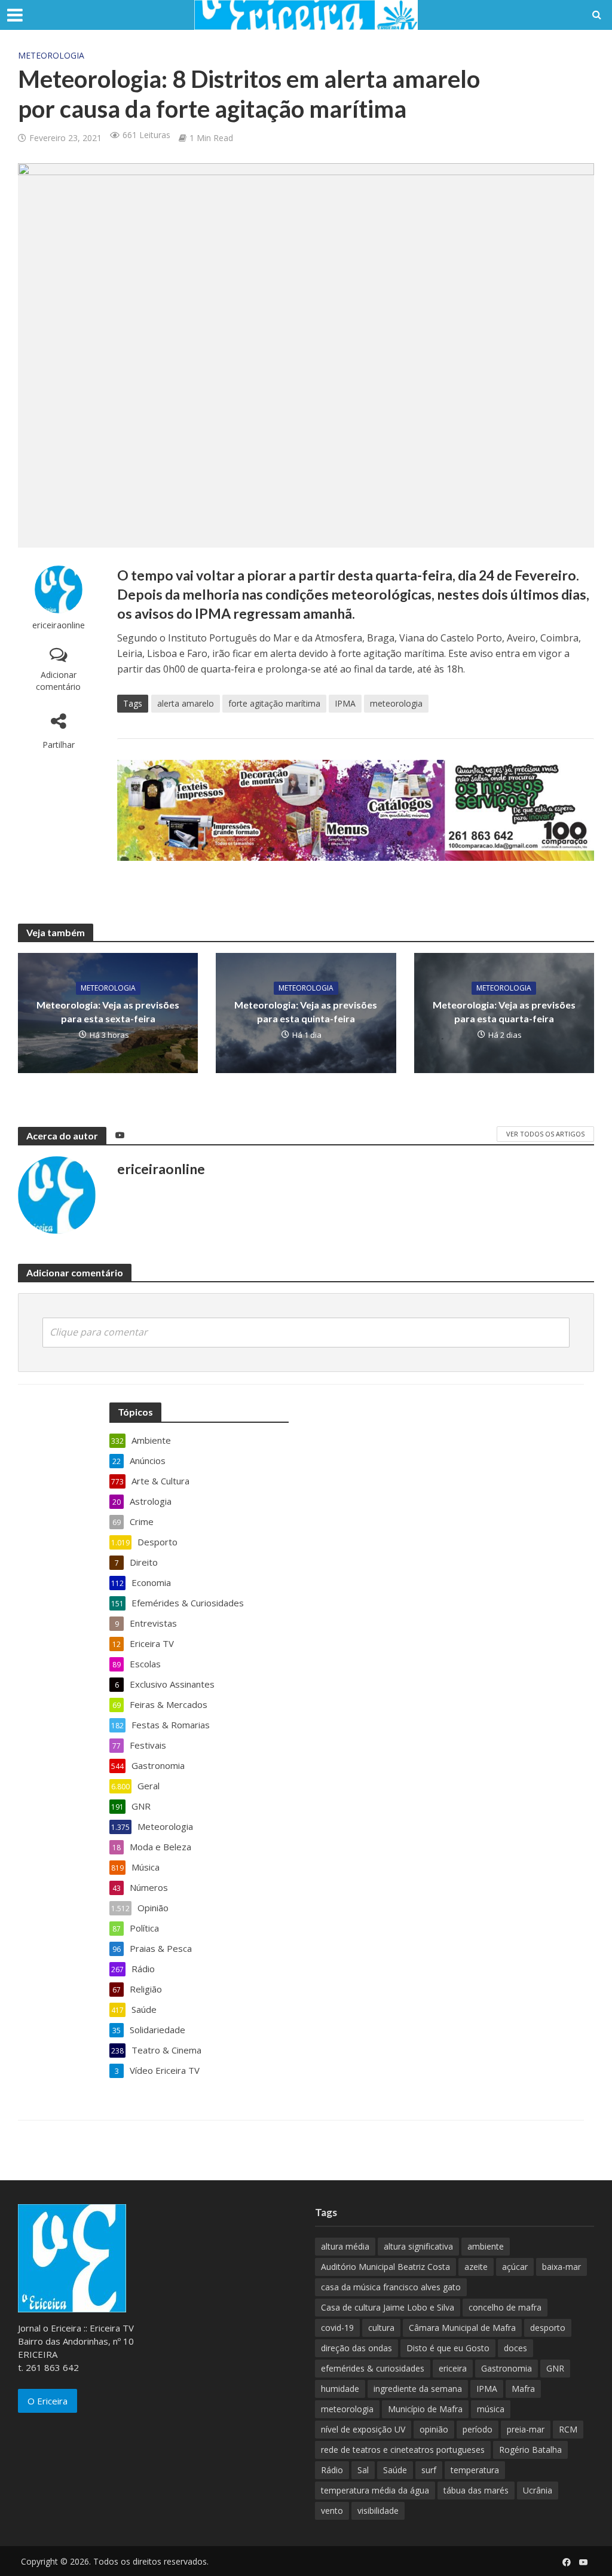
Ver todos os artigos (545, 1134)
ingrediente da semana (418, 2389)
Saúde (395, 2470)
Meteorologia (51, 55)
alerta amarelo (186, 703)
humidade (340, 2389)
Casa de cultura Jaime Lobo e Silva (388, 2307)
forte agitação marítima (274, 703)
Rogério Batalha (530, 2450)
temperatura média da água (375, 2490)
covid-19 (337, 2328)
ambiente (486, 2246)
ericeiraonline (59, 625)
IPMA (345, 703)
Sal (363, 2470)
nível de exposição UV (363, 2429)
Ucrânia (538, 2490)
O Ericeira (48, 2401)
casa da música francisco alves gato (391, 2287)
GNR (555, 2368)
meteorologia (396, 703)
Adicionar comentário (58, 681)
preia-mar (526, 2429)
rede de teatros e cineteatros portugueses (403, 2450)
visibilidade (378, 2511)
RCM (568, 2429)
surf (429, 2470)
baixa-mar (561, 2267)
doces (515, 2348)
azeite (476, 2267)
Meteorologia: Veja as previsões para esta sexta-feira (108, 1012)
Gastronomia (507, 2368)
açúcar (515, 2267)
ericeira (453, 2368)
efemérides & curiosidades (373, 2368)
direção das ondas (357, 2348)
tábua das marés (476, 2490)
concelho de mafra (505, 2307)
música (491, 2409)
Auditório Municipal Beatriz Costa (385, 2267)
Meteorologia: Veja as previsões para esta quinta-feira (306, 1012)
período (478, 2429)
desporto (548, 2328)
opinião (434, 2429)
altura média (345, 2246)
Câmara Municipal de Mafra (462, 2328)
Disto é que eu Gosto (448, 2348)
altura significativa (418, 2246)
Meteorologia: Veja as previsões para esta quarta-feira (504, 1012)
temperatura (475, 2470)
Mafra (523, 2389)
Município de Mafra (425, 2409)
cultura (381, 2328)
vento (332, 2511)
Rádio (332, 2470)
